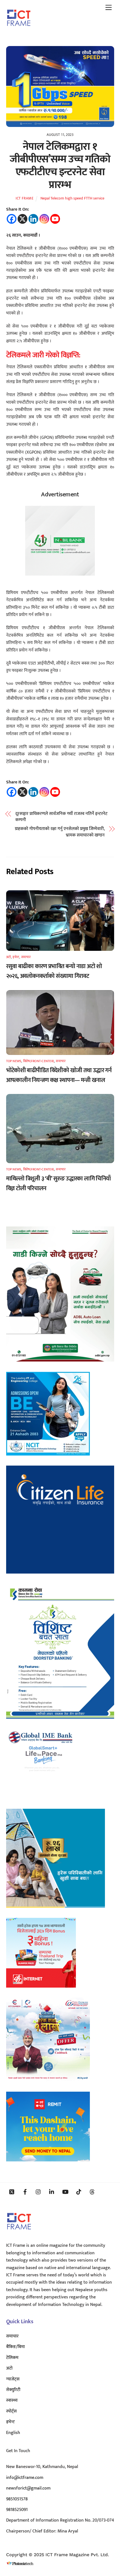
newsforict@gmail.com (28, 2488)
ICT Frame (25, 198)
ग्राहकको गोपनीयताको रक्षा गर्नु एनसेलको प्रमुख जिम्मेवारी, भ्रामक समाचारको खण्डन (60, 832)
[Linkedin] (33, 219)
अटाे (9, 957)
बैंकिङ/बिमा (15, 2347)
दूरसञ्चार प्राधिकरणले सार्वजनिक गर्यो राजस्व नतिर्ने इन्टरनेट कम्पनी (61, 817)
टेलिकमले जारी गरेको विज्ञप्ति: (43, 355)
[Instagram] (44, 219)
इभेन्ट (16, 957)
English (13, 2433)
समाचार (26, 957)
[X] (22, 219)
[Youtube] (55, 219)
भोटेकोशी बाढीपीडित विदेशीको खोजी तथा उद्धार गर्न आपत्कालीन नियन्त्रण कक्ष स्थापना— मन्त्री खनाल (59, 1075)
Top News (14, 1061)
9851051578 (17, 2499)
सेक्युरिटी (13, 2390)
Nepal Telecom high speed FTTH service (72, 198)
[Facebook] (12, 219)
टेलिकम (12, 2358)
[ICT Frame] (19, 30)
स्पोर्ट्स (11, 2411)
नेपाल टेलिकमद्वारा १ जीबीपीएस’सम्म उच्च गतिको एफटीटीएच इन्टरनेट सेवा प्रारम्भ (60, 166)
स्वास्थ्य (12, 2400)
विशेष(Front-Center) (39, 1061)
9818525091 (17, 2510)
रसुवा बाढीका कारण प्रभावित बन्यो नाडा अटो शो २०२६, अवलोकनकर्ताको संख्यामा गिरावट (54, 971)
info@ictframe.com (25, 2478)
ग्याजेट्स (13, 2379)
